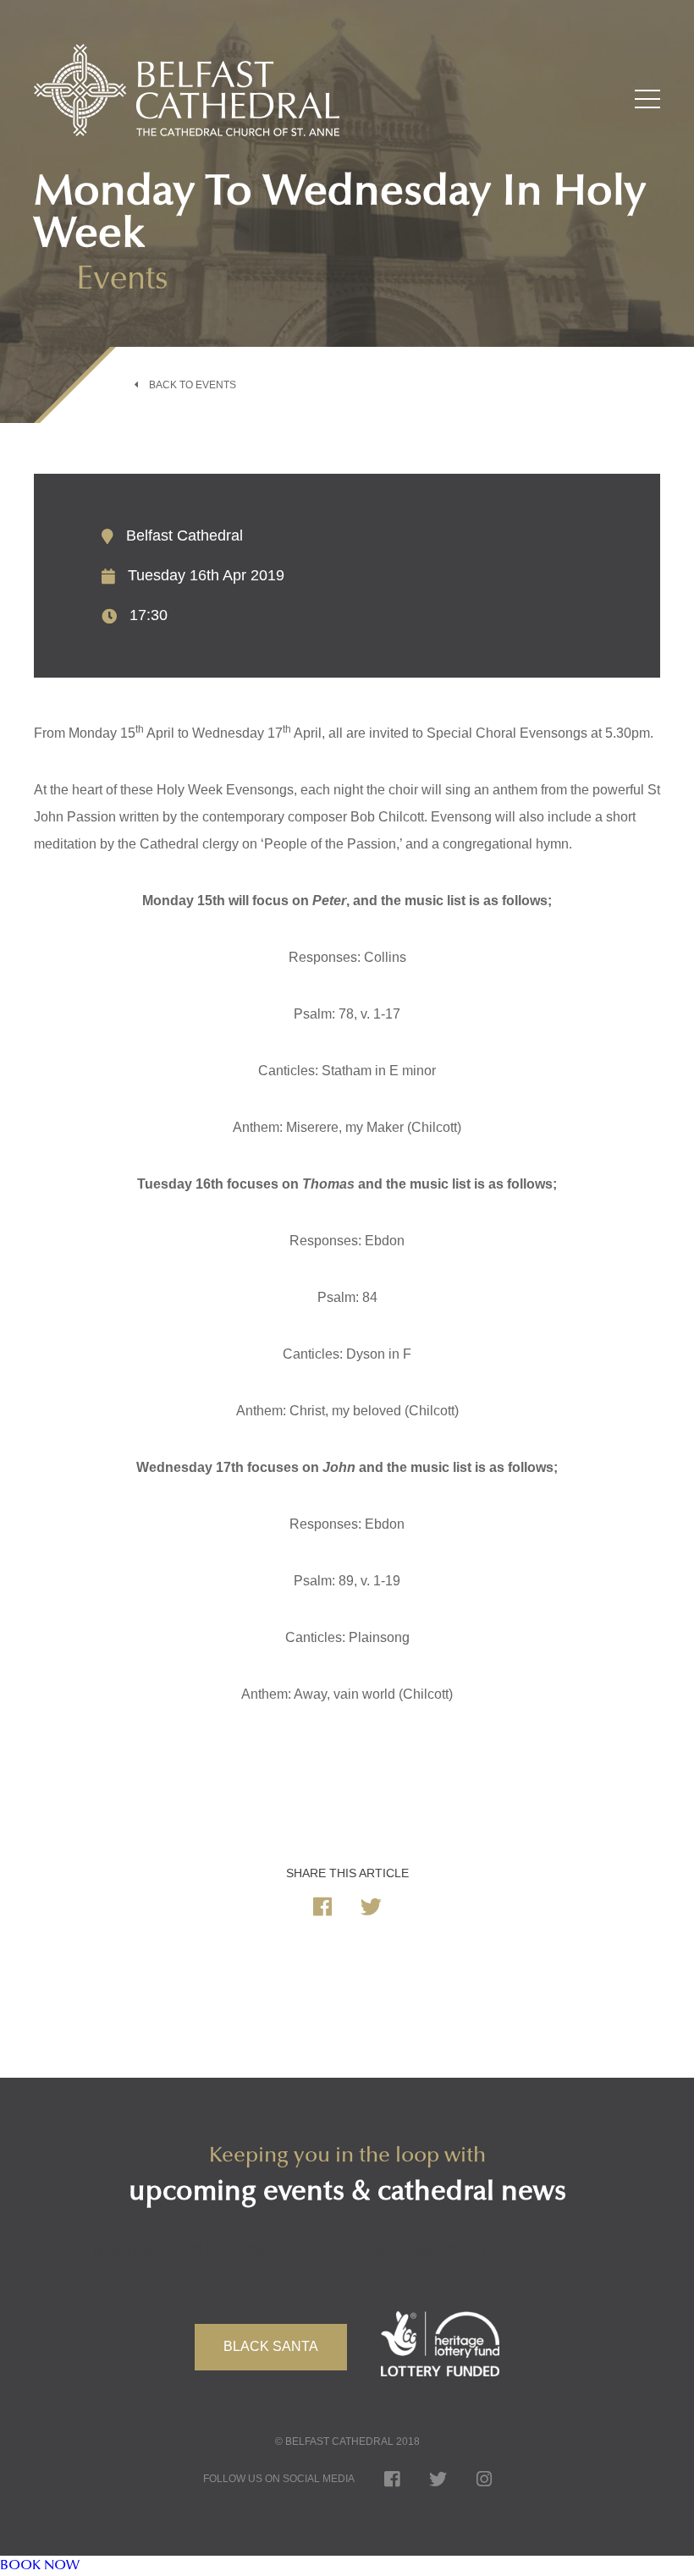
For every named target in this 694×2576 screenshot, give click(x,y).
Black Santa (271, 2346)
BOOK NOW (40, 2566)
